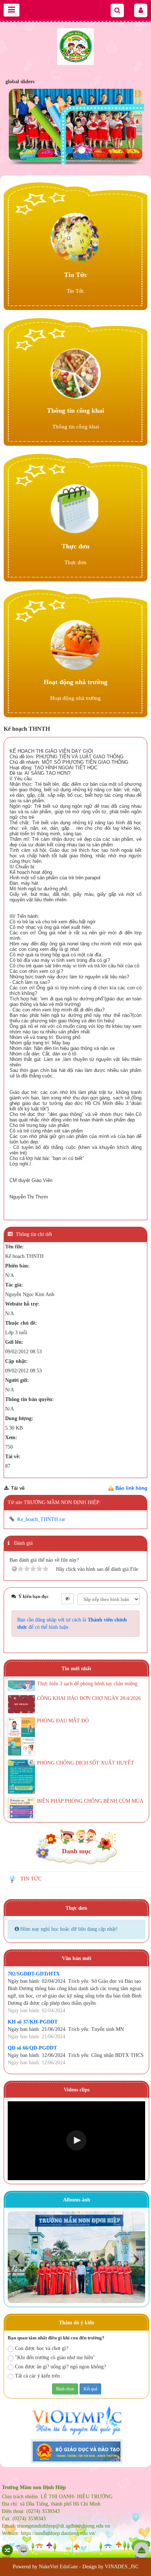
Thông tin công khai (75, 411)
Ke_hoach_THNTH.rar (41, 1519)
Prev (17, 2259)
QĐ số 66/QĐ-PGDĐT (32, 2048)
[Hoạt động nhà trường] (76, 645)
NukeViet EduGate (58, 2567)
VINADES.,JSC (122, 2567)
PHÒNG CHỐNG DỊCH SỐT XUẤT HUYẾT (86, 1763)
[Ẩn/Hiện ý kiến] (67, 1599)
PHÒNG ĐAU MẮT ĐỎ (63, 1721)
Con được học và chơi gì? (42, 2348)
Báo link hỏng (131, 1488)
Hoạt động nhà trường (75, 682)
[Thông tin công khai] (76, 373)
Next (136, 2259)
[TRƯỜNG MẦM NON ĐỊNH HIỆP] (75, 46)
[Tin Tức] (76, 238)
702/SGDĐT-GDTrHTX (34, 1974)
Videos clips (77, 2090)
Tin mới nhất (76, 1669)
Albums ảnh (77, 2200)
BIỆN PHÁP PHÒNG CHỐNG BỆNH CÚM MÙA (90, 1801)
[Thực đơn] (76, 509)
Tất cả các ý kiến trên (37, 2376)
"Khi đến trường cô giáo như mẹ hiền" (55, 2358)
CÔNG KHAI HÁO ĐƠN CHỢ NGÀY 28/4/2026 (89, 1698)
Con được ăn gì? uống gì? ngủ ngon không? (60, 2367)
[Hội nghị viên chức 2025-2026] (76, 2257)
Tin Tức (76, 275)
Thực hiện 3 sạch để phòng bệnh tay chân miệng (87, 1684)
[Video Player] (76, 2141)
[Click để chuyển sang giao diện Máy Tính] (23, 2550)
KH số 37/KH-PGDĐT (33, 2022)
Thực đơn (75, 546)
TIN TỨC (31, 1879)
